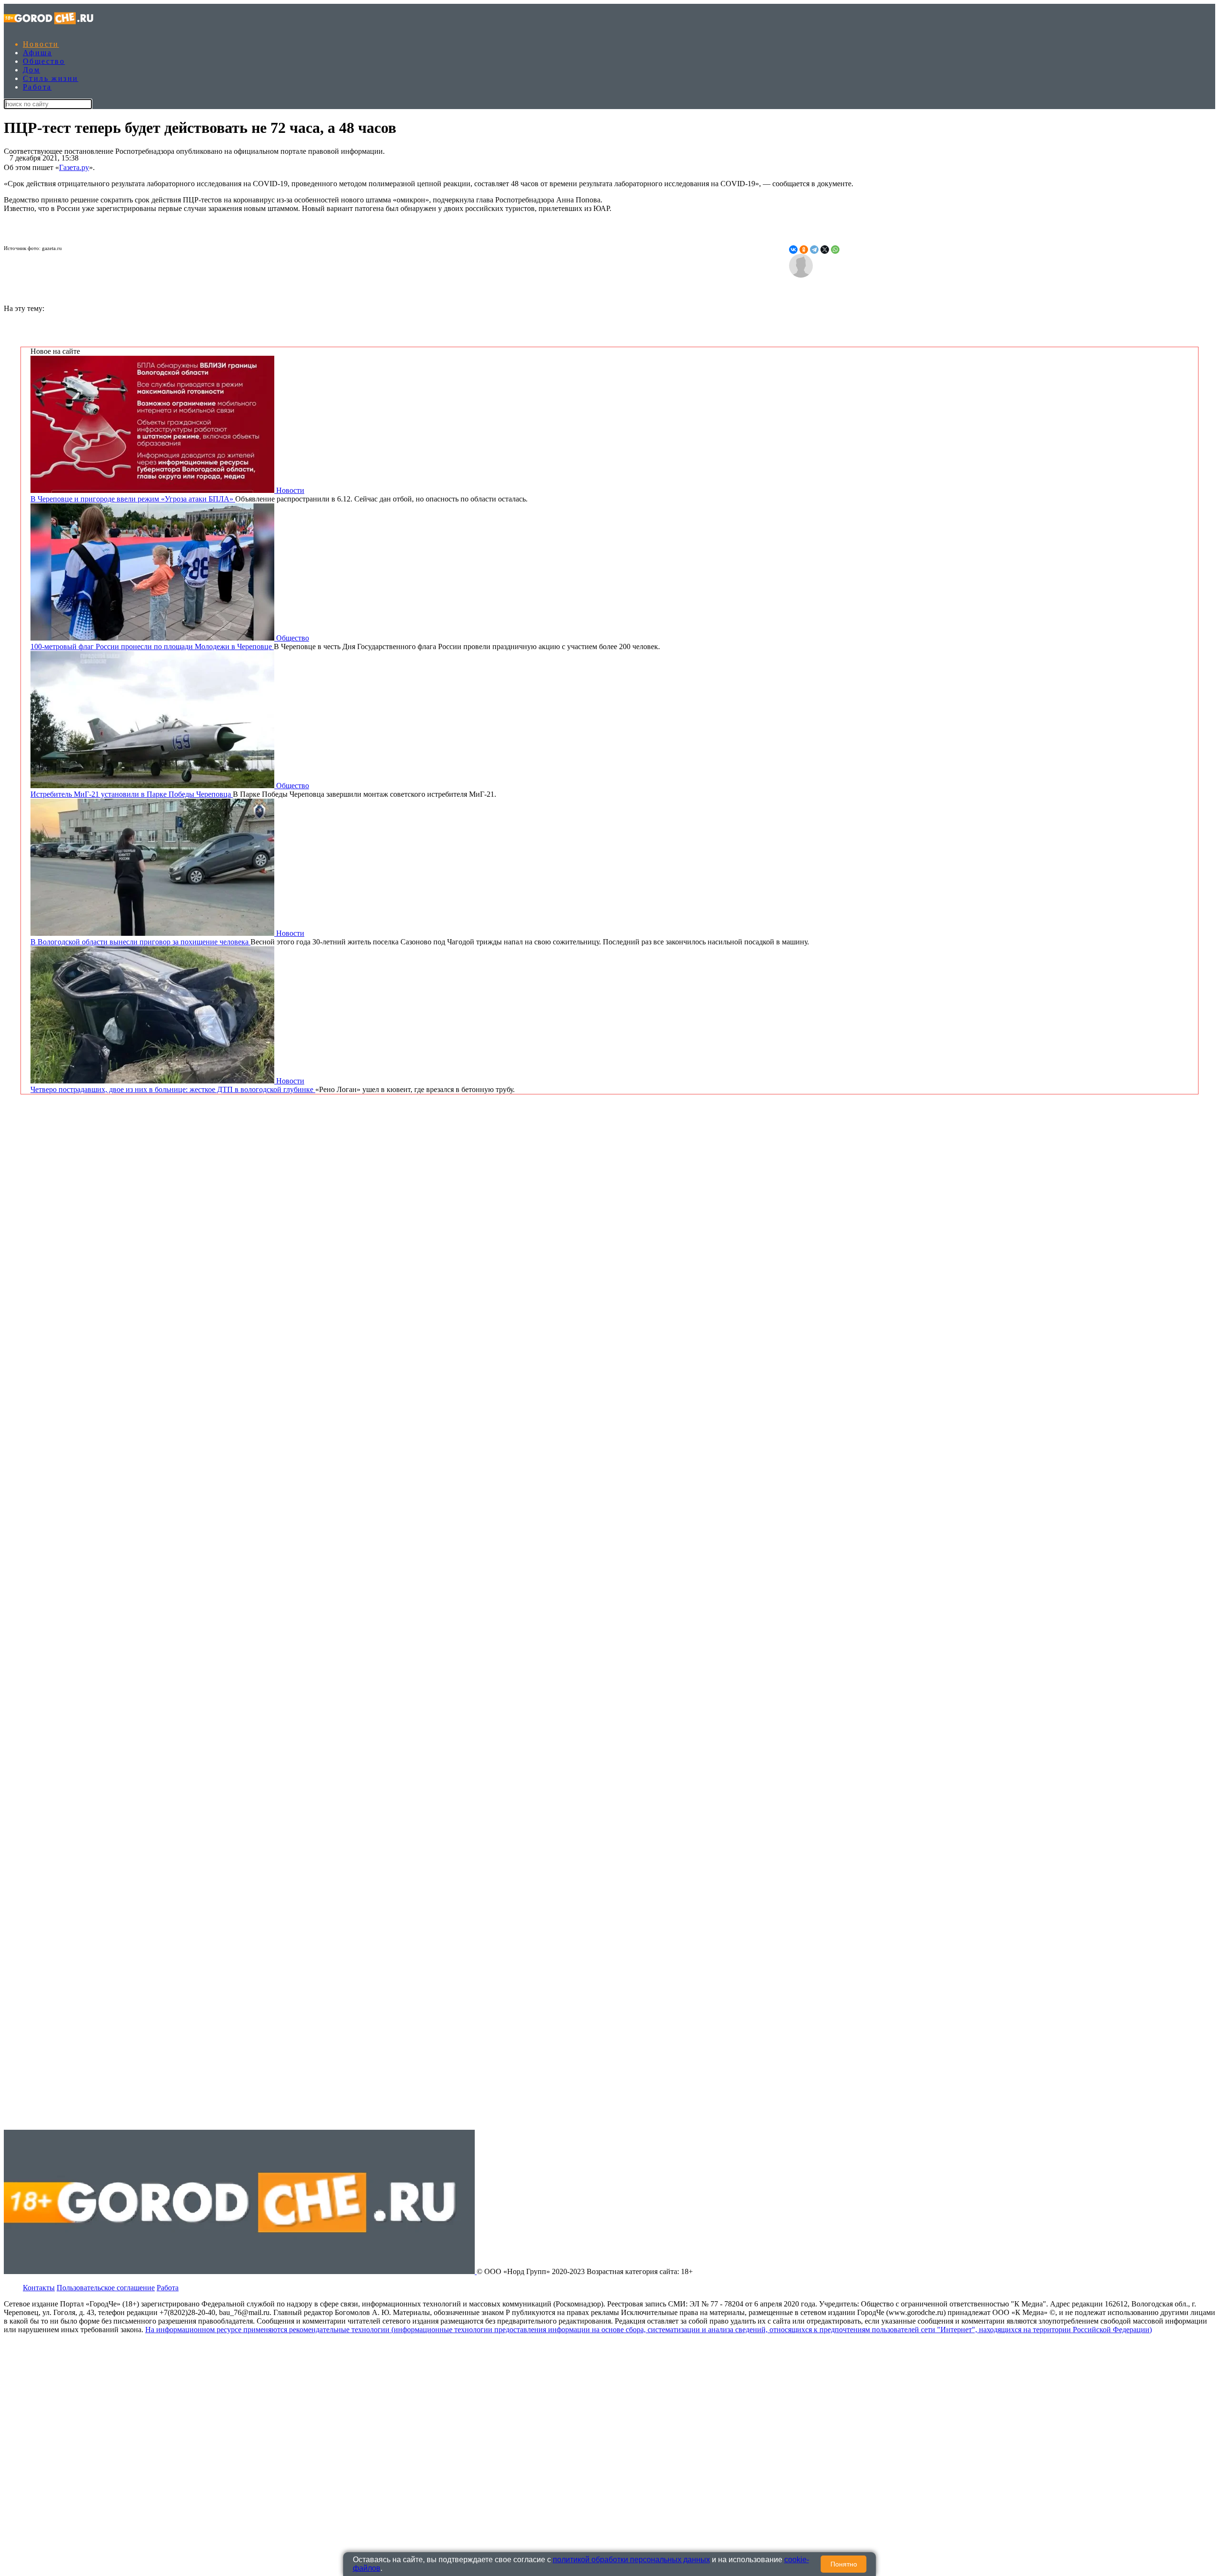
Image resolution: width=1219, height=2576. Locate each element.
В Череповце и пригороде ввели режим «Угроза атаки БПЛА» (133, 499)
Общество (44, 61)
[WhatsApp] (835, 250)
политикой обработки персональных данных (631, 2560)
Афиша (37, 53)
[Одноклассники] (804, 250)
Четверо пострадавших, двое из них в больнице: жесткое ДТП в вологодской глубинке (173, 1089)
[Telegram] (814, 250)
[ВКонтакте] (793, 250)
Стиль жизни (50, 78)
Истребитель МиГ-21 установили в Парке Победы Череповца (132, 794)
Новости (41, 44)
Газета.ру (74, 167)
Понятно (844, 2564)
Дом (31, 70)
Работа (37, 87)
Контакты (39, 2288)
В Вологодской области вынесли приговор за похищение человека (140, 942)
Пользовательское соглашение (106, 2288)
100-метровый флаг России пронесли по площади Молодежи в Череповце (152, 647)
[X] (825, 250)
